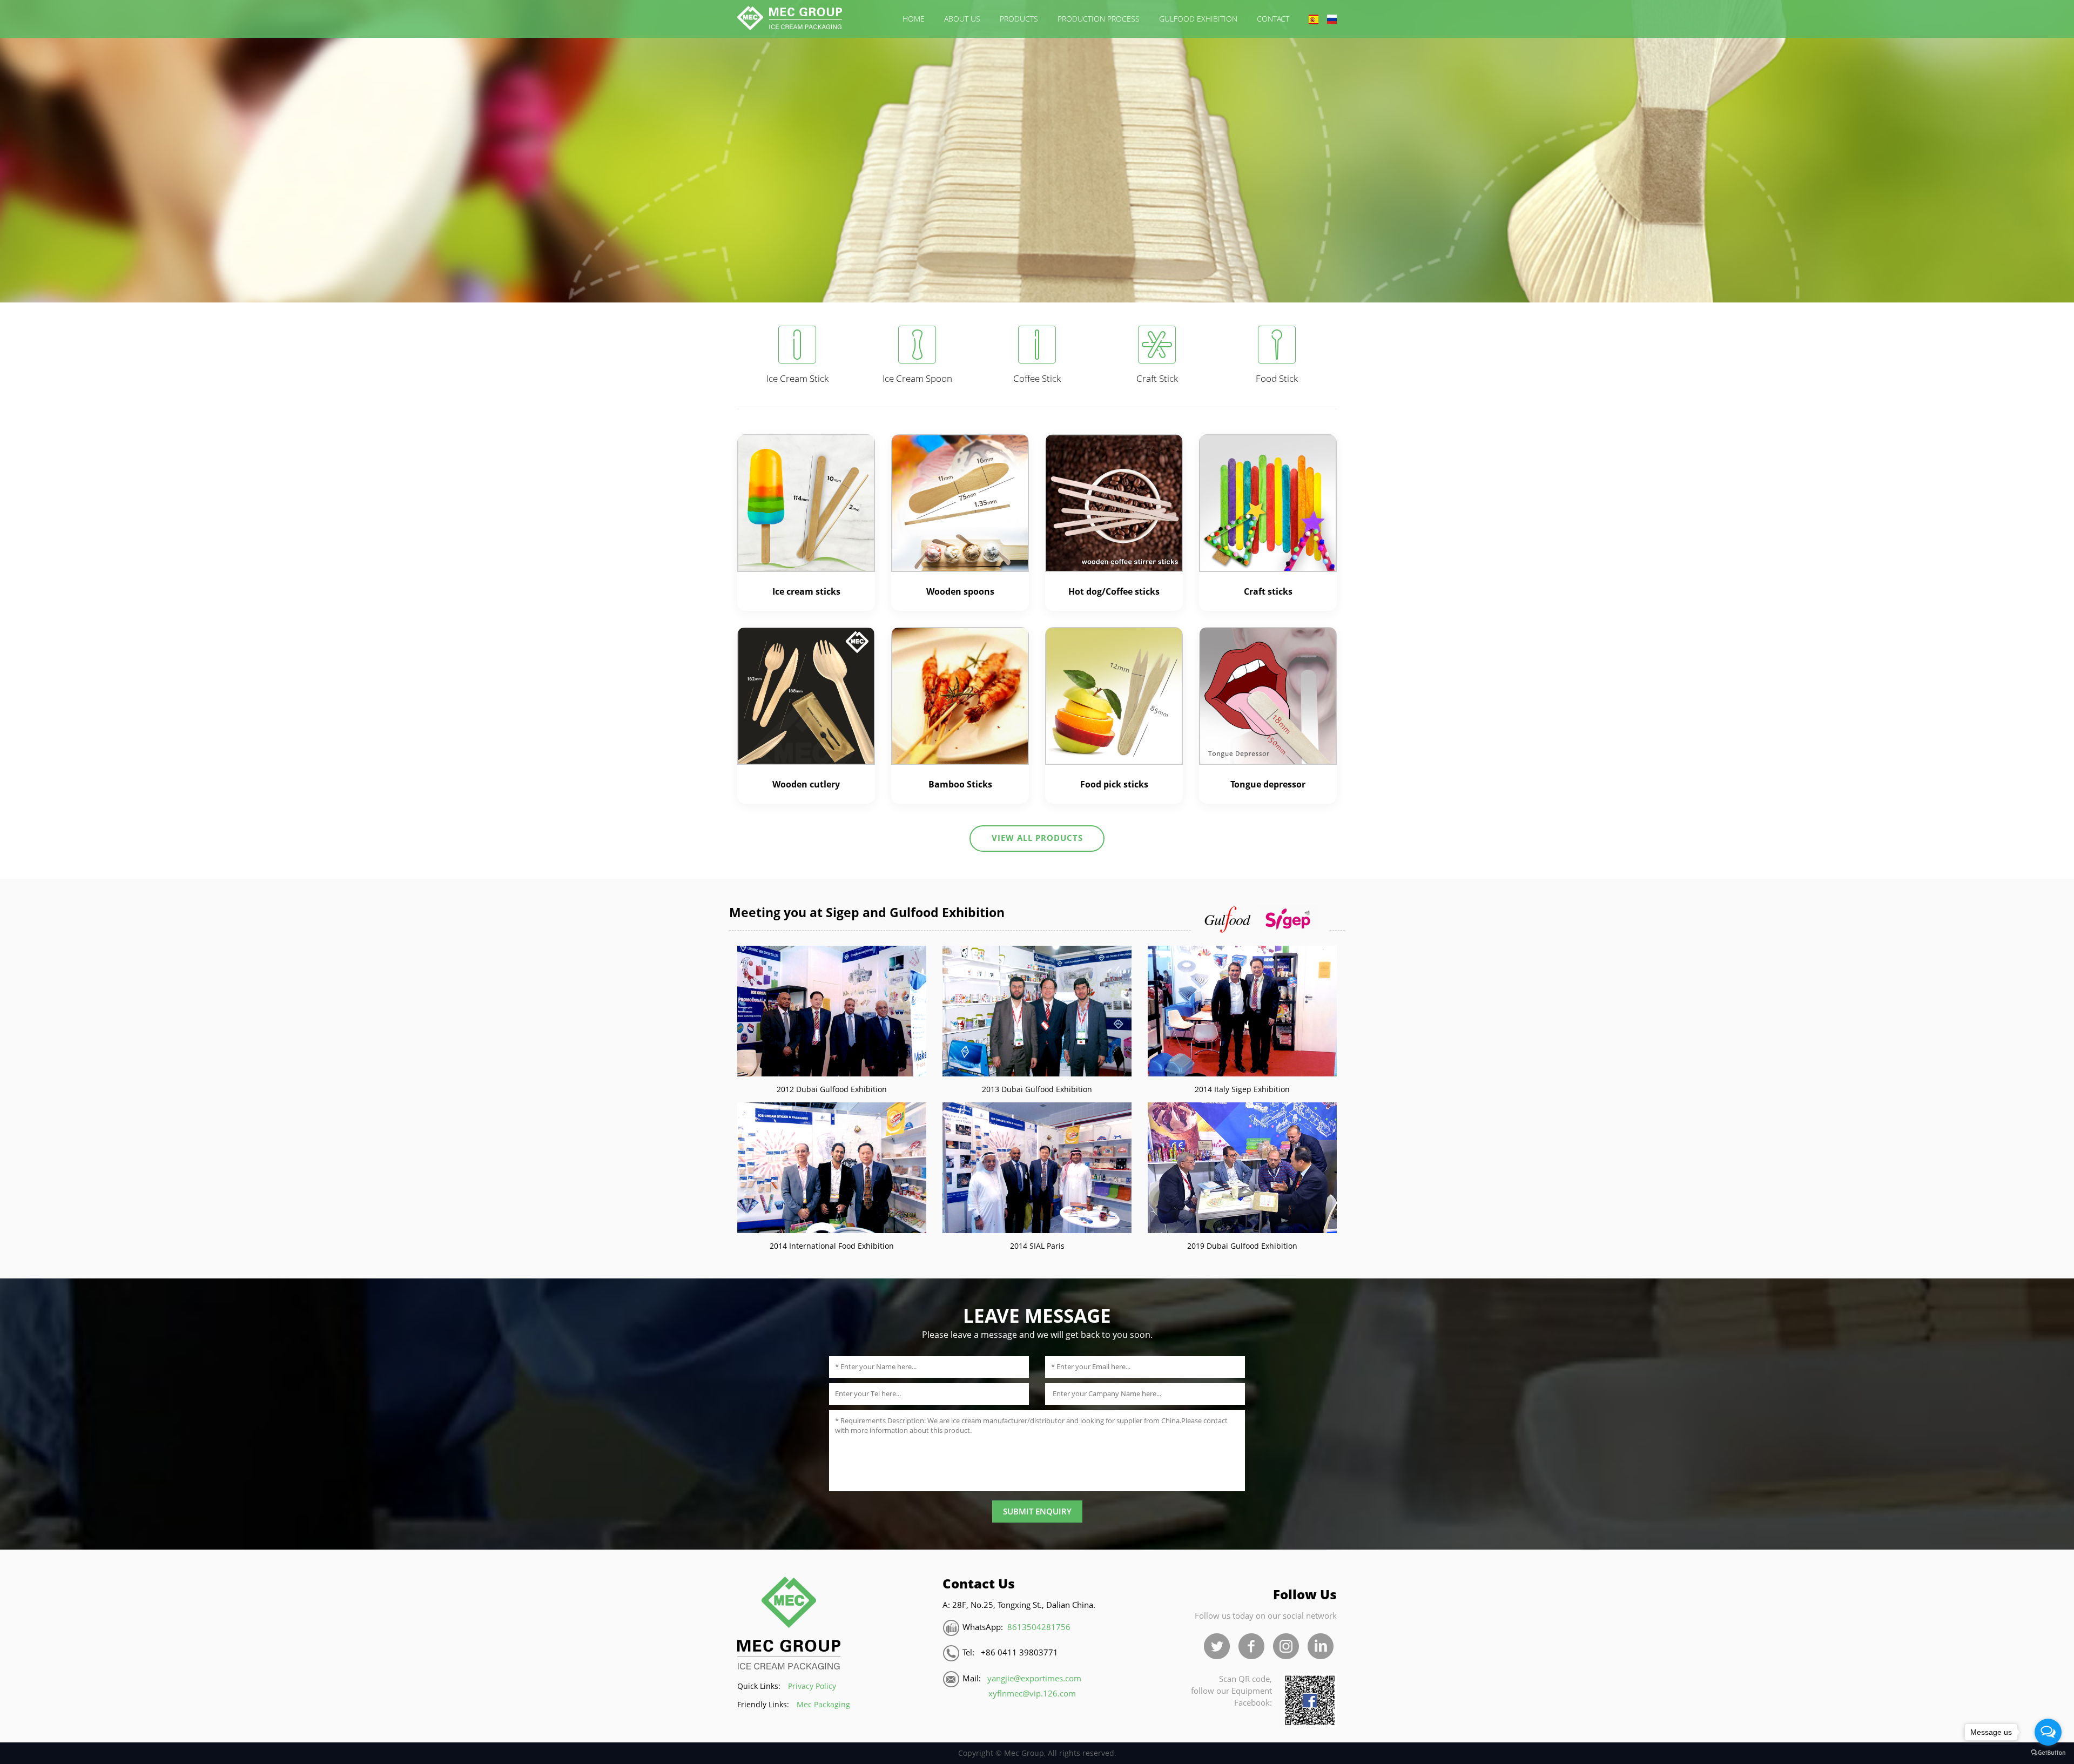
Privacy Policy (812, 1686)
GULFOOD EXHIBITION (1198, 19)
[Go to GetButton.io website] (2048, 1753)
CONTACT (1273, 19)
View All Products (1037, 838)
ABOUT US (962, 19)
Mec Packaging (823, 1704)
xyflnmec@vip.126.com (1032, 1694)
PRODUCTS (1019, 19)
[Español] (1314, 19)
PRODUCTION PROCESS (1099, 19)
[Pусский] (1332, 19)
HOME (914, 19)
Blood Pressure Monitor (1193, 1582)
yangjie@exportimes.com (1034, 1678)
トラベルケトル (1273, 1582)
